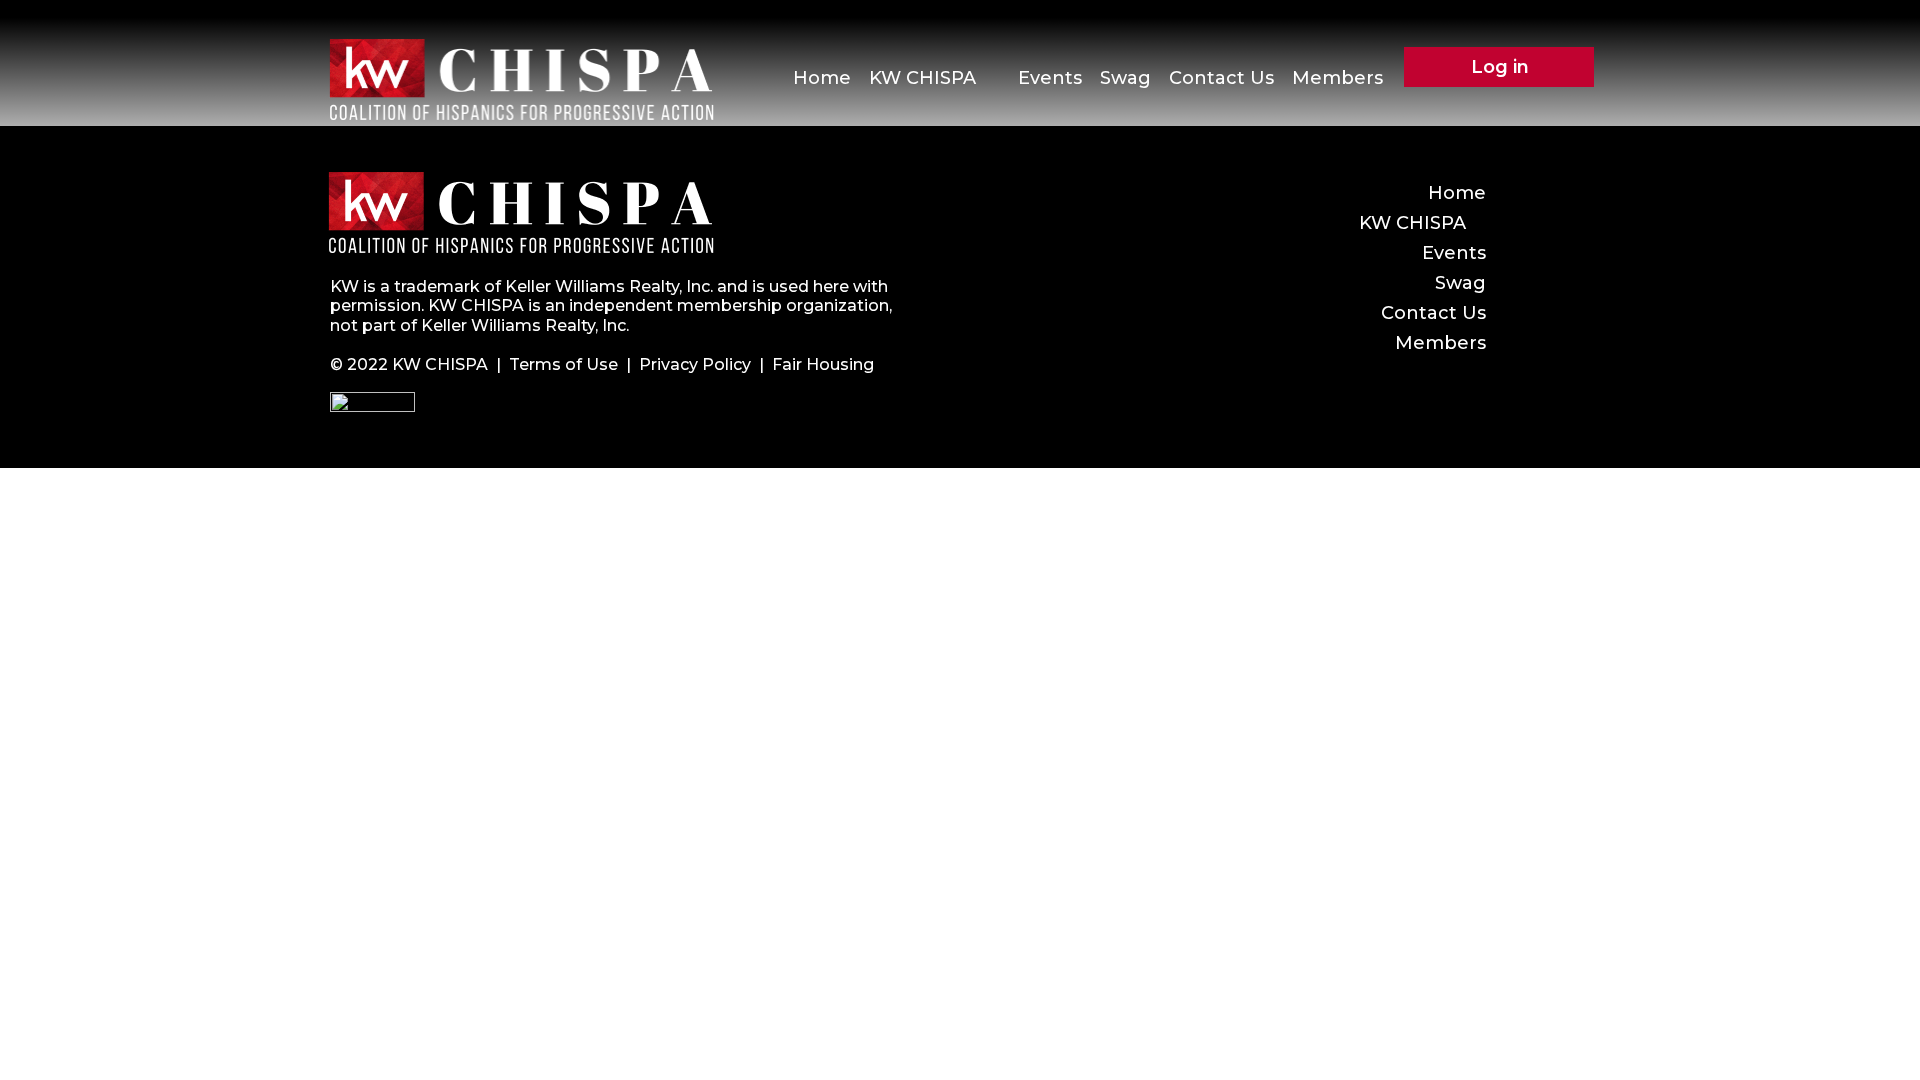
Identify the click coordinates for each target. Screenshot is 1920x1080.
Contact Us (1221, 78)
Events (1050, 78)
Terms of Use (563, 364)
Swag (1125, 78)
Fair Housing (823, 364)
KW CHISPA (922, 78)
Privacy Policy (695, 364)
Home (822, 78)
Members (1337, 78)
